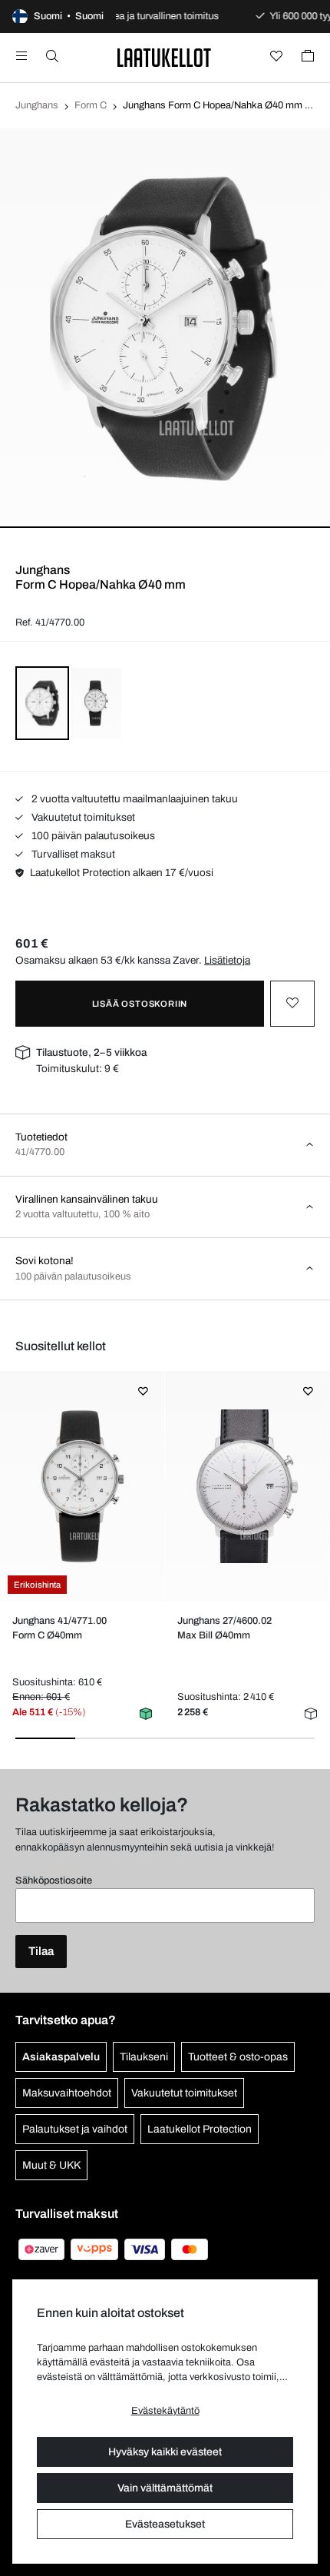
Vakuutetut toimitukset (82, 817)
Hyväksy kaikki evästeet (165, 2452)
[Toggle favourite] (292, 1004)
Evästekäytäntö (165, 2411)
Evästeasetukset (165, 2524)
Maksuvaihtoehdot (67, 2093)
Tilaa (41, 1951)
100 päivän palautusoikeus (92, 836)
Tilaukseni (144, 2057)
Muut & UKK (51, 2165)
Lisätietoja (227, 960)
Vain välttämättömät (165, 2488)
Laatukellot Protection (200, 2129)
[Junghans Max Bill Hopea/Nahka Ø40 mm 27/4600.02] (247, 1486)
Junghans (37, 105)
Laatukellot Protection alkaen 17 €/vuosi (122, 873)
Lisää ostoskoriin (140, 1004)
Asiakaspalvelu (61, 2057)
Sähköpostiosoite (54, 1881)
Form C (91, 105)
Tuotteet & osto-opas (238, 2057)
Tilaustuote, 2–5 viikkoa (91, 1052)
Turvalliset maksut (72, 854)
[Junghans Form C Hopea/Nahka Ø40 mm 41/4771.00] (82, 1486)
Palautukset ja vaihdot (75, 2129)
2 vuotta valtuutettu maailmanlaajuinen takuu (134, 799)
